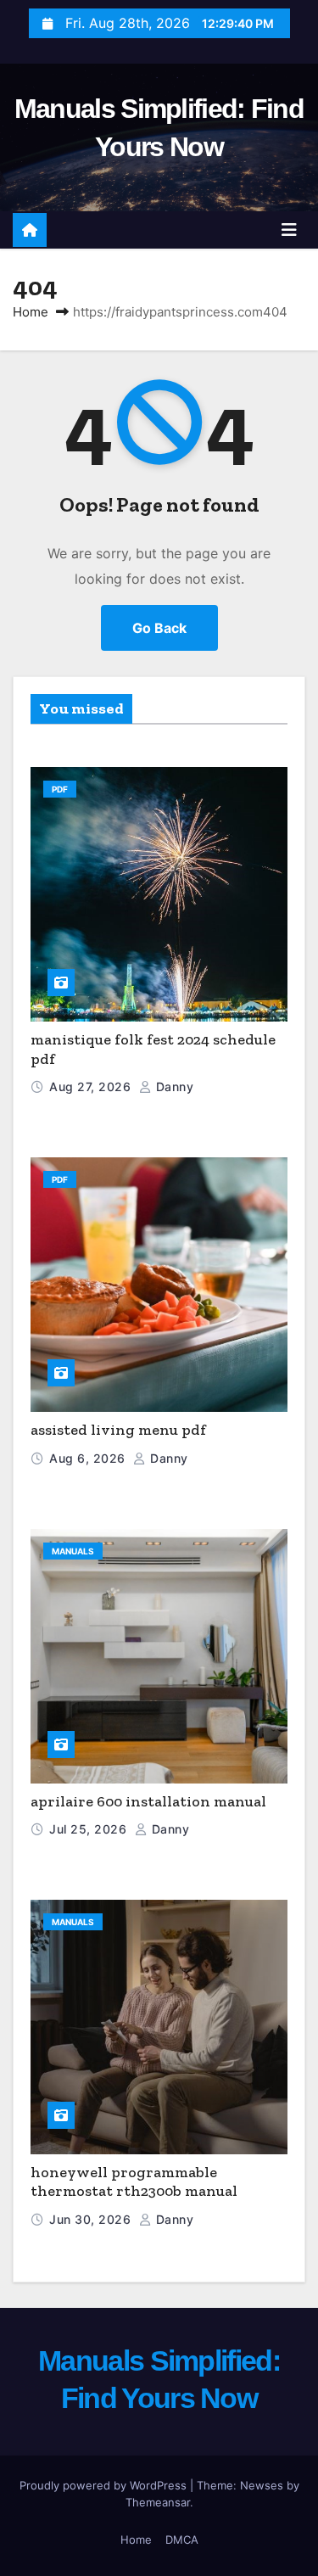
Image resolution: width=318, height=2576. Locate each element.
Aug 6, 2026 (89, 1458)
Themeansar (158, 2502)
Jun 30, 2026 (92, 2219)
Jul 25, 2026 (90, 1829)
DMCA (182, 2540)
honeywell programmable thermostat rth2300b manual (134, 2182)
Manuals (73, 1551)
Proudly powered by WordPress (105, 2485)
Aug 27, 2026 (92, 1086)
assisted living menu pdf (118, 1430)
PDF (60, 789)
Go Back (159, 628)
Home (31, 312)
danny (173, 1086)
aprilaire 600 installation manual (148, 1801)
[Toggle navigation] (289, 230)
